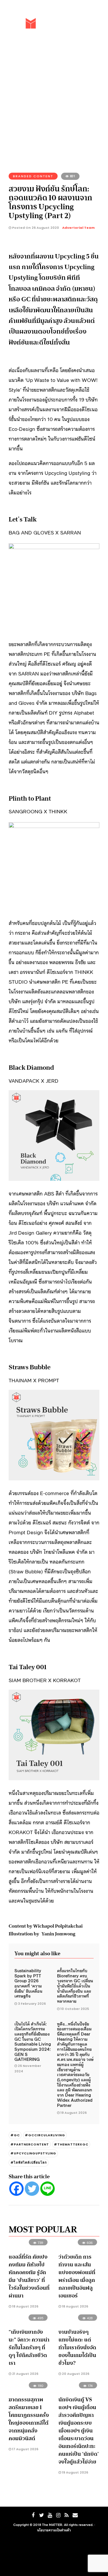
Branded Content (33, 176)
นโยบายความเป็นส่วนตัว (54, 2530)
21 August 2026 (25, 2374)
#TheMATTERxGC (71, 2144)
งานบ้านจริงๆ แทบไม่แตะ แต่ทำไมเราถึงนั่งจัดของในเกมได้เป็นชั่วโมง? (77, 2347)
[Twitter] (32, 2189)
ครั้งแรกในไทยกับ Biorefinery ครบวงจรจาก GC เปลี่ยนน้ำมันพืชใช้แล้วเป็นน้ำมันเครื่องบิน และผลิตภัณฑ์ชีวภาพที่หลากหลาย (75, 1986)
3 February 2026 (32, 2004)
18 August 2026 (25, 2306)
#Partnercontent (30, 2144)
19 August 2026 (74, 2113)
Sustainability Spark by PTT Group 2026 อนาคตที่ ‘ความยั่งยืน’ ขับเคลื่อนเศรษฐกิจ (28, 1983)
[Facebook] (16, 2189)
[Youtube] (50, 2515)
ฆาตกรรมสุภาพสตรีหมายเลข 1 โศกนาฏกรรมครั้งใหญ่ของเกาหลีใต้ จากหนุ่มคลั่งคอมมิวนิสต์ (29, 2419)
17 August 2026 (25, 2449)
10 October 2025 (75, 2009)
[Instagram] (58, 2515)
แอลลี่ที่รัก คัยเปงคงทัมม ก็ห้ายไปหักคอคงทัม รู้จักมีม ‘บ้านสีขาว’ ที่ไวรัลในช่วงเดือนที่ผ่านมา (29, 2276)
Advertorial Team (78, 228)
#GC (15, 2135)
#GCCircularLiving (45, 2135)
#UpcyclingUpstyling (33, 2153)
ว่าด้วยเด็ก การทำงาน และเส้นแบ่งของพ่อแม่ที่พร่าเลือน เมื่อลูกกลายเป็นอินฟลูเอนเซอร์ (77, 2276)
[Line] (48, 2189)
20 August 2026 (75, 2374)
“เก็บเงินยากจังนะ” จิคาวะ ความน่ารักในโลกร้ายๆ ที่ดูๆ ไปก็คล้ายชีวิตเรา (29, 2347)
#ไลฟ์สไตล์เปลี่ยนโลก (29, 2162)
